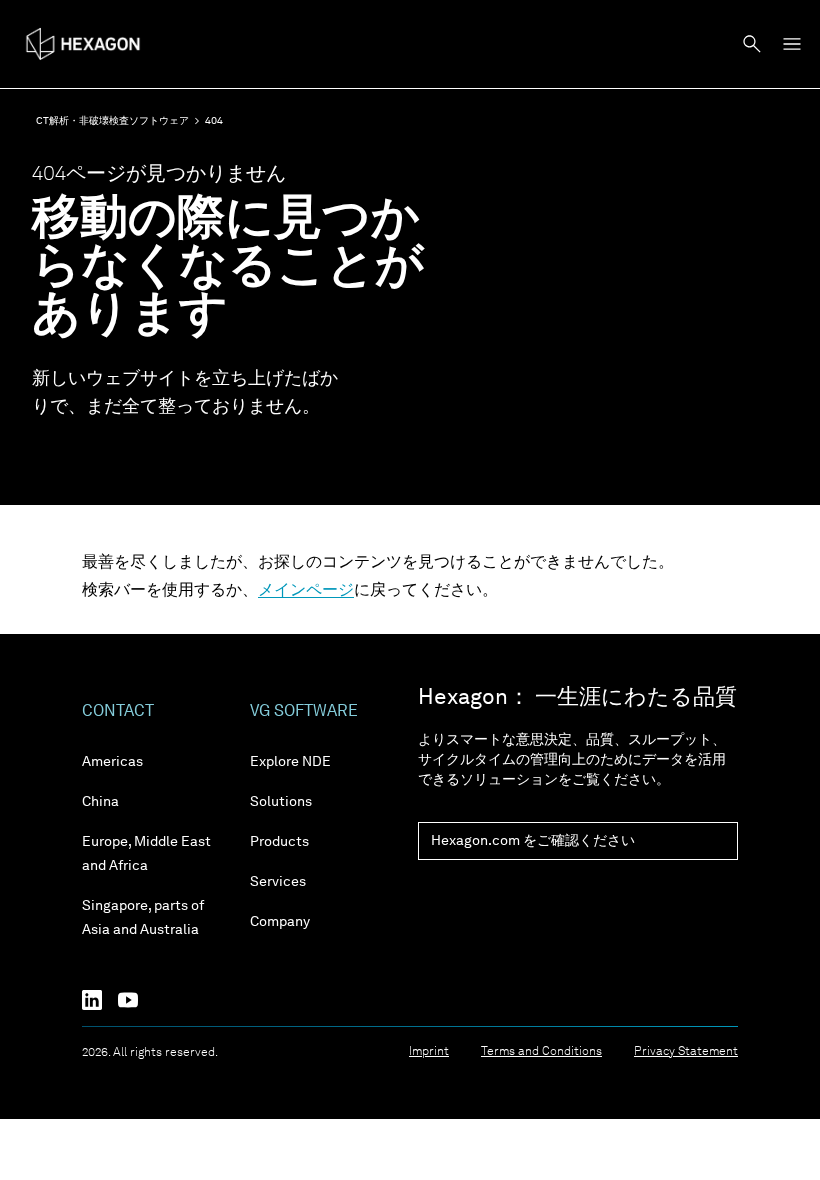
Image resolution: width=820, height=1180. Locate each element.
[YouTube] (136, 1000)
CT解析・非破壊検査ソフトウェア (112, 121)
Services (278, 882)
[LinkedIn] (100, 1000)
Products (279, 842)
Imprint (429, 1052)
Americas (112, 762)
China (100, 802)
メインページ (306, 591)
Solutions (281, 802)
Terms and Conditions (541, 1052)
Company (280, 922)
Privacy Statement (686, 1052)
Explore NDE (290, 762)
